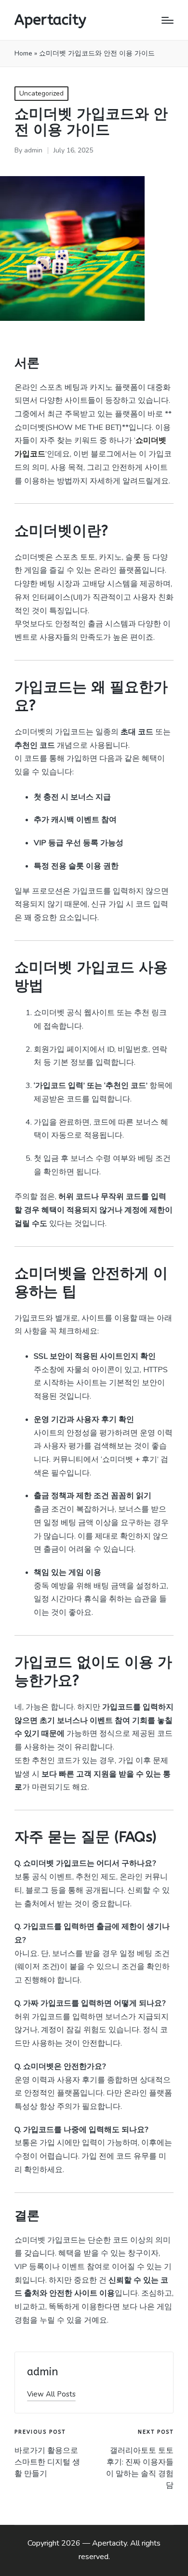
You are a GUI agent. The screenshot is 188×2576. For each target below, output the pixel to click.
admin (43, 2372)
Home (23, 53)
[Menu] (168, 20)
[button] (51, 2394)
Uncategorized (41, 93)
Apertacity (50, 20)
